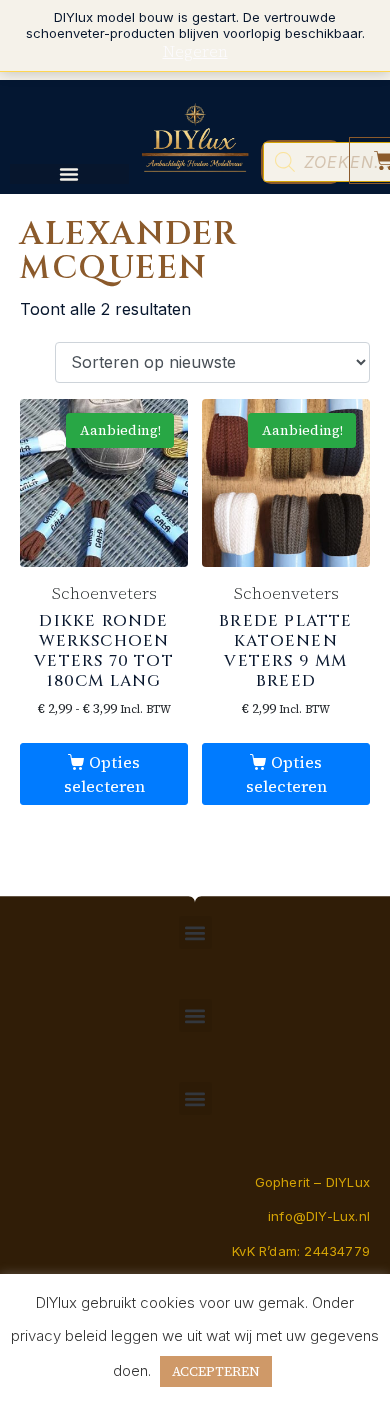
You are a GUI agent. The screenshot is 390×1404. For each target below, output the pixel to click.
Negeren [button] (195, 51)
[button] (195, 932)
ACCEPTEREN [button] (216, 1371)
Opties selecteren (104, 774)
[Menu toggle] (69, 174)
